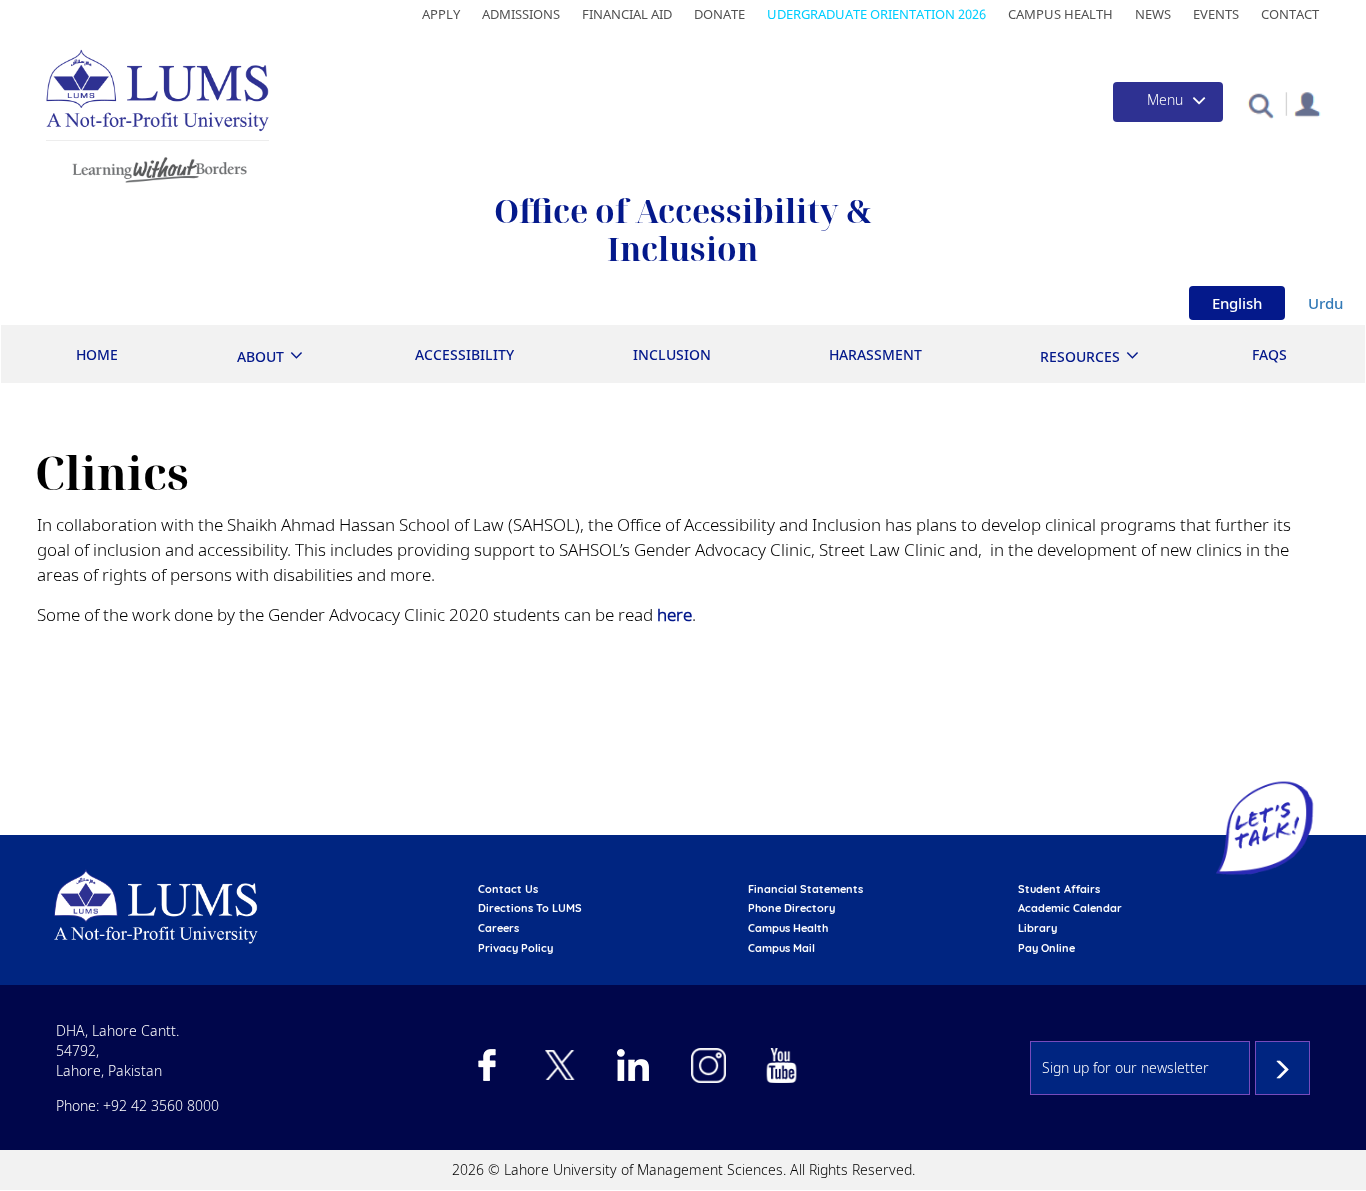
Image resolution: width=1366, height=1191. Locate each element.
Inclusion (672, 354)
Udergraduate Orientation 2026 (876, 14)
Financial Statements (805, 889)
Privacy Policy (515, 948)
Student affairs (1059, 889)
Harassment (875, 354)
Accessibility (464, 354)
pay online (1046, 948)
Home (97, 354)
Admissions (521, 14)
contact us (508, 889)
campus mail (781, 948)
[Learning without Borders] (157, 166)
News (1153, 14)
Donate (719, 14)
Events (1216, 14)
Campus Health (1060, 14)
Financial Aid (627, 14)
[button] (1260, 104)
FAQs (1269, 354)
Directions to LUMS (530, 908)
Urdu (1325, 303)
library (1037, 928)
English (1237, 303)
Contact (1290, 14)
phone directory (791, 908)
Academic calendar (1070, 908)
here (674, 614)
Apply (441, 14)
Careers (498, 928)
